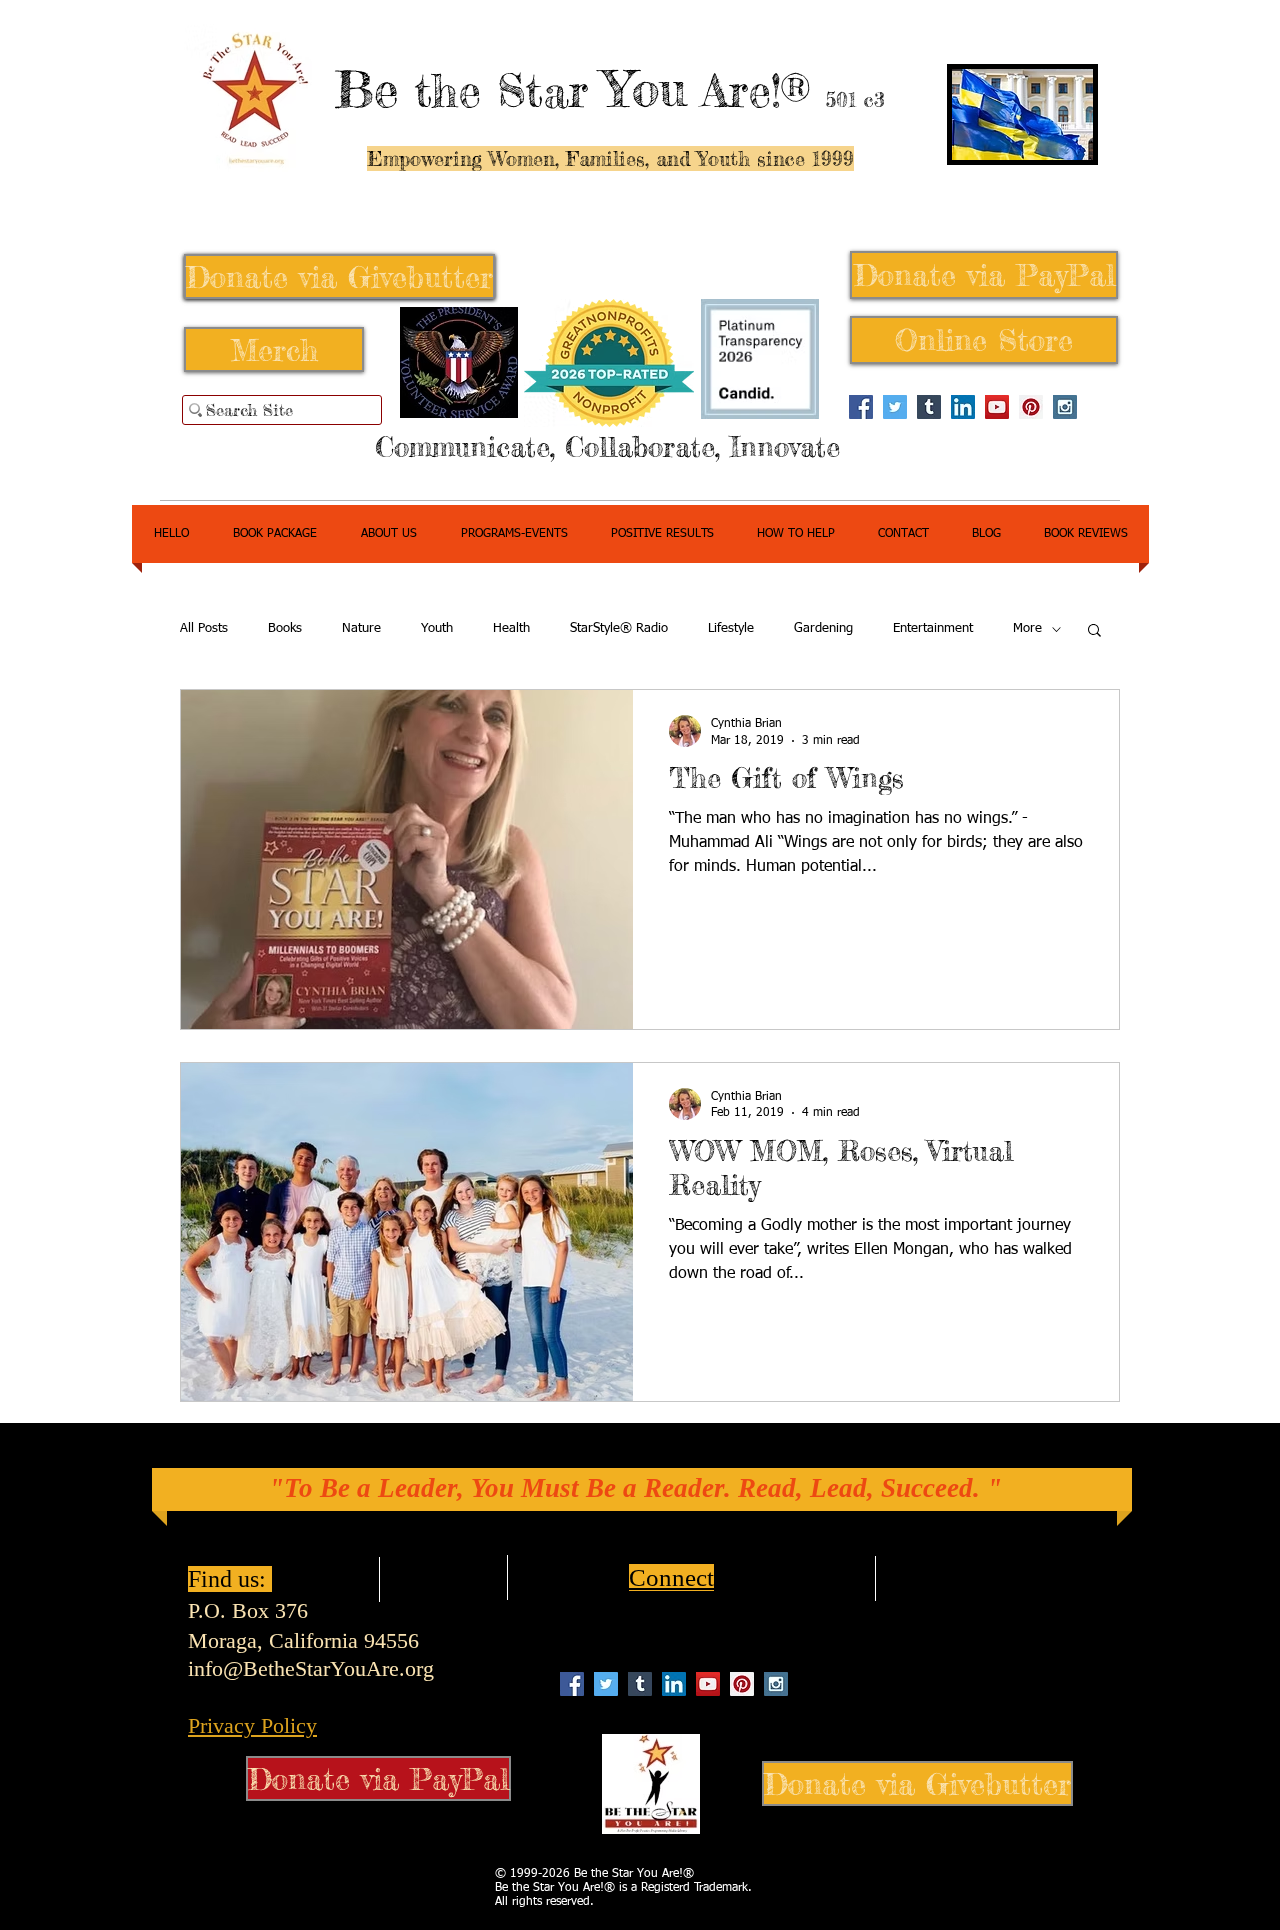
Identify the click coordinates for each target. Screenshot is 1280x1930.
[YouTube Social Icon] (997, 407)
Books (285, 628)
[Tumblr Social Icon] (929, 407)
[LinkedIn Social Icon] (963, 407)
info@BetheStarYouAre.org (311, 1668)
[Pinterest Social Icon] (1031, 407)
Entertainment (933, 628)
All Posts (204, 628)
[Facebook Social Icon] (861, 407)
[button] (1094, 631)
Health (511, 628)
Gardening (823, 628)
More (1027, 628)
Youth (437, 628)
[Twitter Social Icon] (895, 407)
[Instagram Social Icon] (1065, 407)
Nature (361, 628)
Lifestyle (731, 628)
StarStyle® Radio (619, 628)
